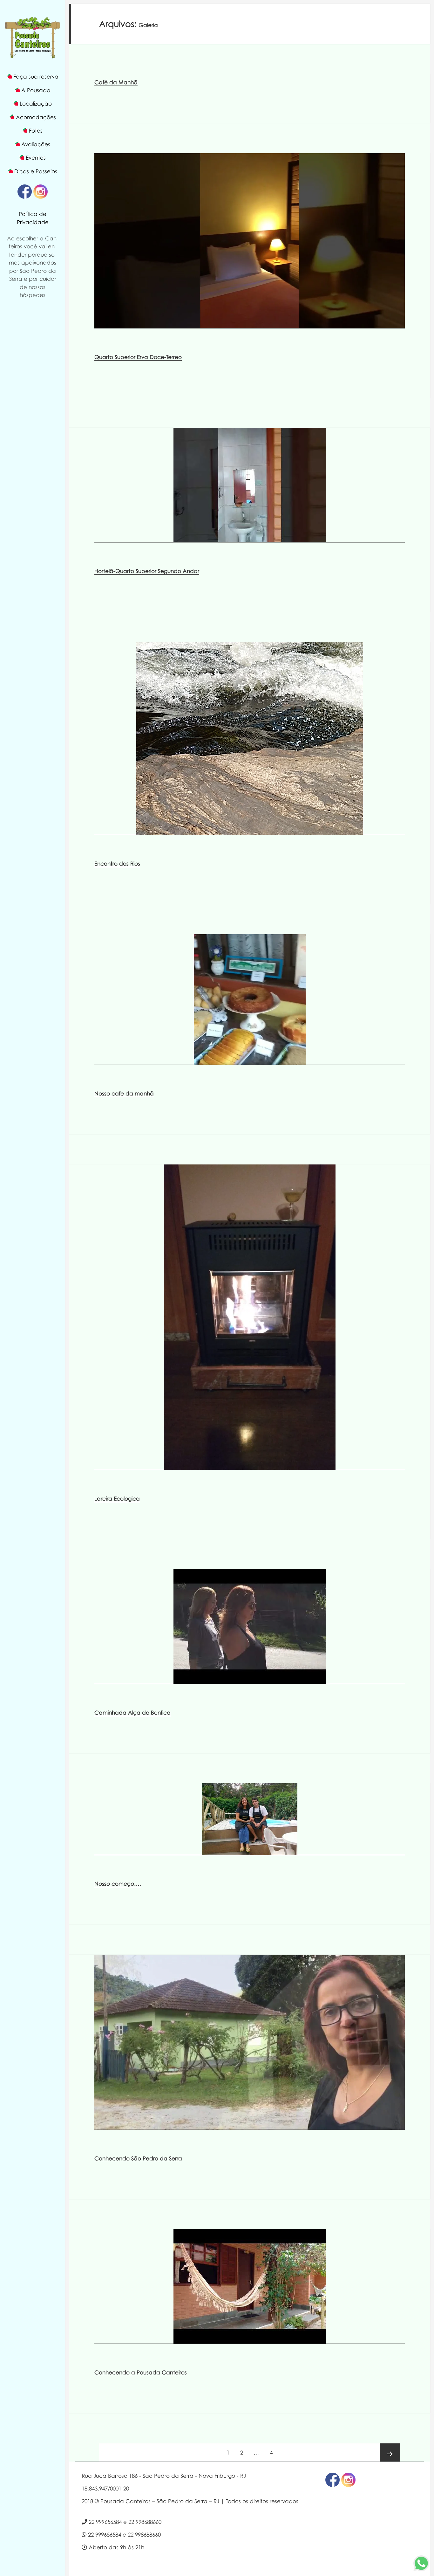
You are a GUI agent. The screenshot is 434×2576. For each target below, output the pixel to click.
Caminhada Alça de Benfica (132, 1713)
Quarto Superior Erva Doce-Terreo (138, 357)
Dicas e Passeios (36, 171)
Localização (36, 104)
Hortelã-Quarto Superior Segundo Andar (147, 571)
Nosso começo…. (118, 1884)
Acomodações (36, 117)
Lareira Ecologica (117, 1499)
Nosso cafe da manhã (124, 1093)
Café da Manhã (116, 82)
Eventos (36, 158)
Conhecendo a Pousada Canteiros (141, 2372)
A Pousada (36, 90)
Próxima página (390, 2454)
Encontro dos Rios (117, 863)
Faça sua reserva (36, 76)
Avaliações (36, 144)
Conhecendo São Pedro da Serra (138, 2158)
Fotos (36, 131)
